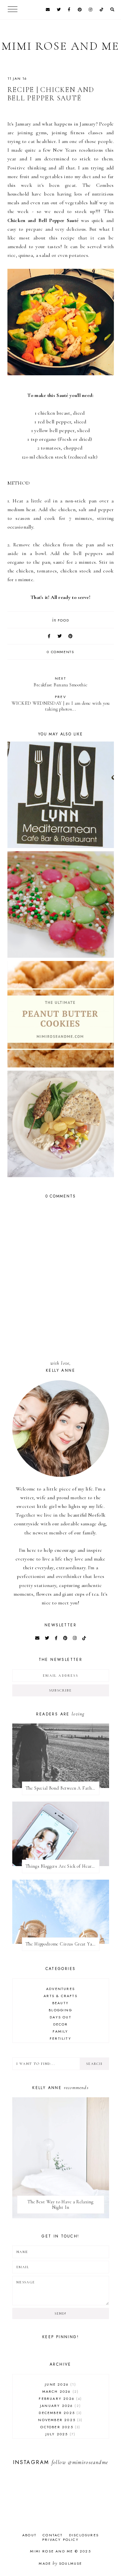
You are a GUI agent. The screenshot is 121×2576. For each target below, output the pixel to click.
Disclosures (84, 2535)
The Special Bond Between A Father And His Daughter (62, 1788)
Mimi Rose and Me (60, 46)
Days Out (60, 2017)
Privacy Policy (60, 2540)
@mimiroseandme (88, 2462)
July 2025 (60, 2434)
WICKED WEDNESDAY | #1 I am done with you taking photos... (61, 703)
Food (64, 620)
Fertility (60, 2038)
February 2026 (60, 2399)
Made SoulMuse (60, 2563)
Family (60, 2031)
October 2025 (60, 2427)
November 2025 (60, 2420)
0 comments (60, 652)
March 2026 (60, 2391)
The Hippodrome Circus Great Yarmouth (62, 1944)
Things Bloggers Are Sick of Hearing (62, 1866)
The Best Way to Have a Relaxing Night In (60, 2205)
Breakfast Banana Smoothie (61, 682)
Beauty (60, 2003)
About (29, 2535)
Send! (60, 2313)
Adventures (60, 1989)
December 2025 (60, 2413)
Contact (53, 2535)
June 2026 (60, 2384)
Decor (61, 2024)
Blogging (60, 2010)
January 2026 (60, 2406)
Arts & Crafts (60, 1996)
